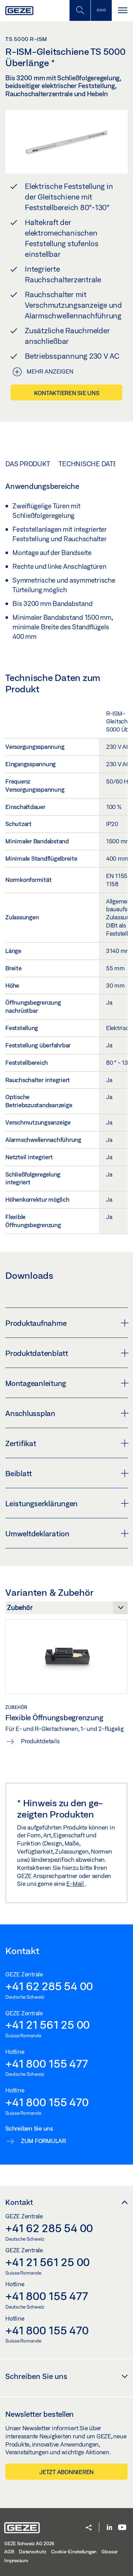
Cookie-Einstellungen (74, 2552)
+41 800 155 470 (47, 2102)
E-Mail (76, 1884)
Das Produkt (27, 464)
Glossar (110, 2552)
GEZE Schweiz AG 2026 (29, 2543)
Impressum (16, 2560)
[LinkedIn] (109, 2528)
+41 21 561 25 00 (48, 2025)
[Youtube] (122, 2528)
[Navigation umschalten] (122, 10)
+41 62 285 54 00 (49, 1986)
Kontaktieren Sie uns (67, 393)
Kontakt (19, 2202)
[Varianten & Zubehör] (66, 1610)
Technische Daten (90, 464)
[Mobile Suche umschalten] (80, 10)
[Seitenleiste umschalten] (101, 10)
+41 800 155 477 (46, 2063)
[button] (89, 2528)
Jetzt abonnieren (66, 2472)
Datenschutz (32, 2552)
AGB (9, 2552)
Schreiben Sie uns (36, 2376)
